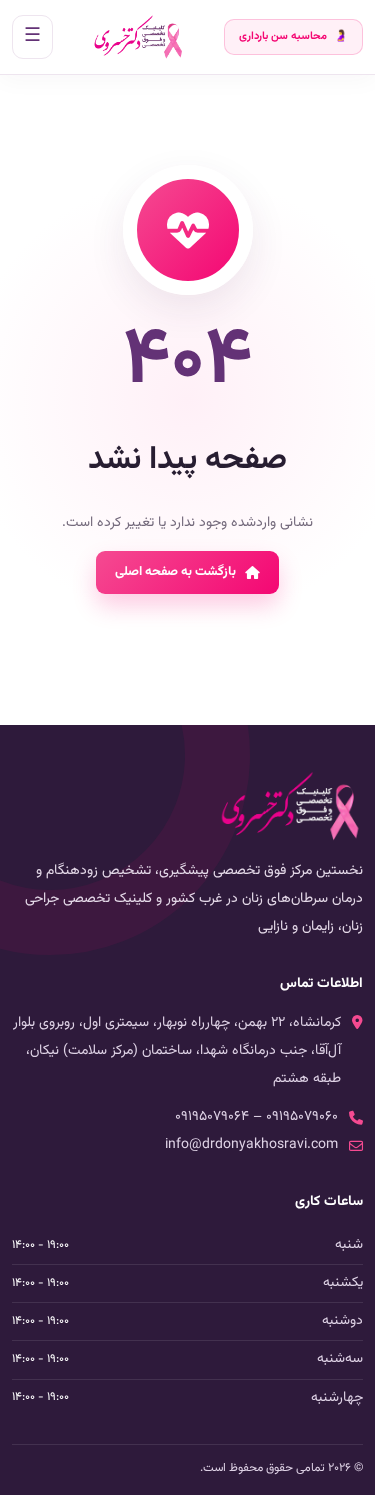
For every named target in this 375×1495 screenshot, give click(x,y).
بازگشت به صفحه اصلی (175, 572)
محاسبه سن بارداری (293, 36)
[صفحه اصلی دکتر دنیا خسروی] (138, 37)
